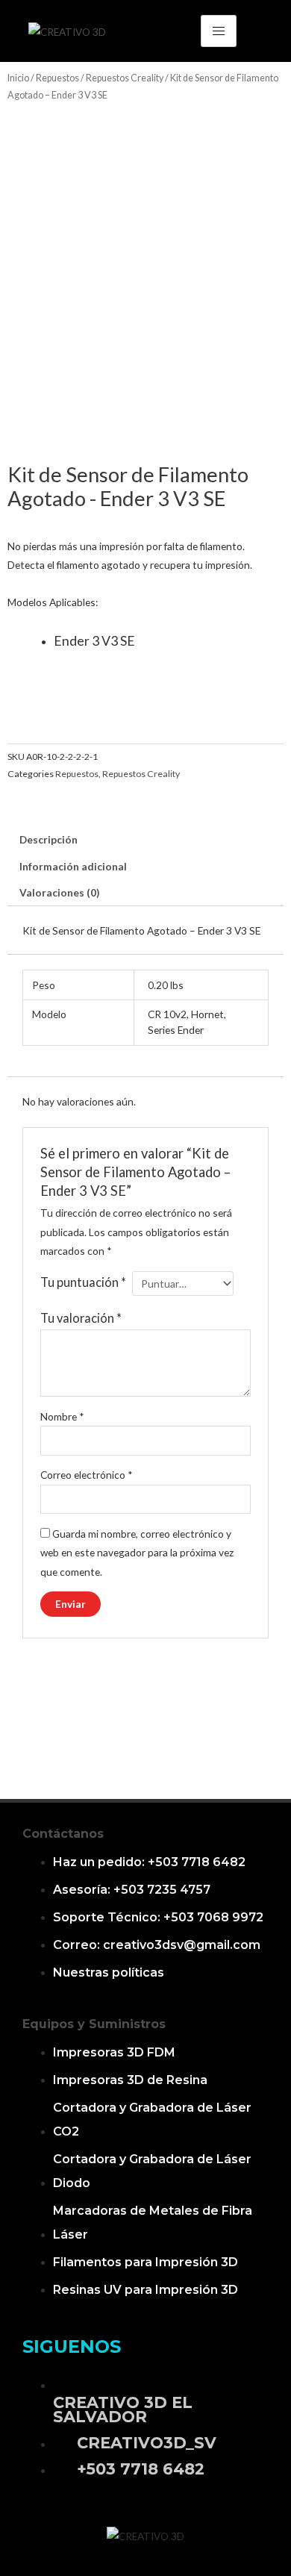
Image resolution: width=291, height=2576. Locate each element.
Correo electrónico (87, 1475)
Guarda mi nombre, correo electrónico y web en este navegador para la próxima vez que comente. (137, 1553)
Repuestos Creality (125, 78)
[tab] (145, 840)
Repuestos (57, 78)
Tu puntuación (83, 1282)
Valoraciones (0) (59, 892)
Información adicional (73, 866)
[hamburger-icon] (219, 31)
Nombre (62, 1416)
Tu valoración (81, 1318)
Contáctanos (63, 1834)
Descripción (48, 839)
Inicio (18, 78)
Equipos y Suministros (94, 2024)
